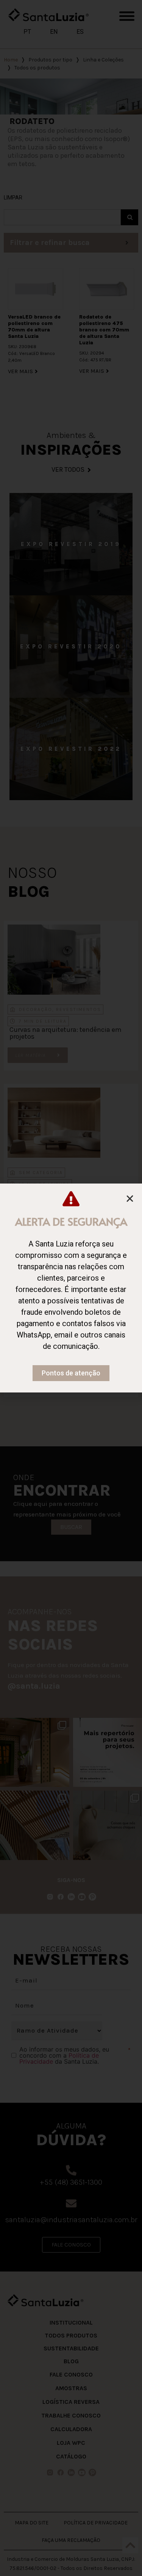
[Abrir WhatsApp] (122, 2557)
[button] (130, 1199)
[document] (71, 1288)
